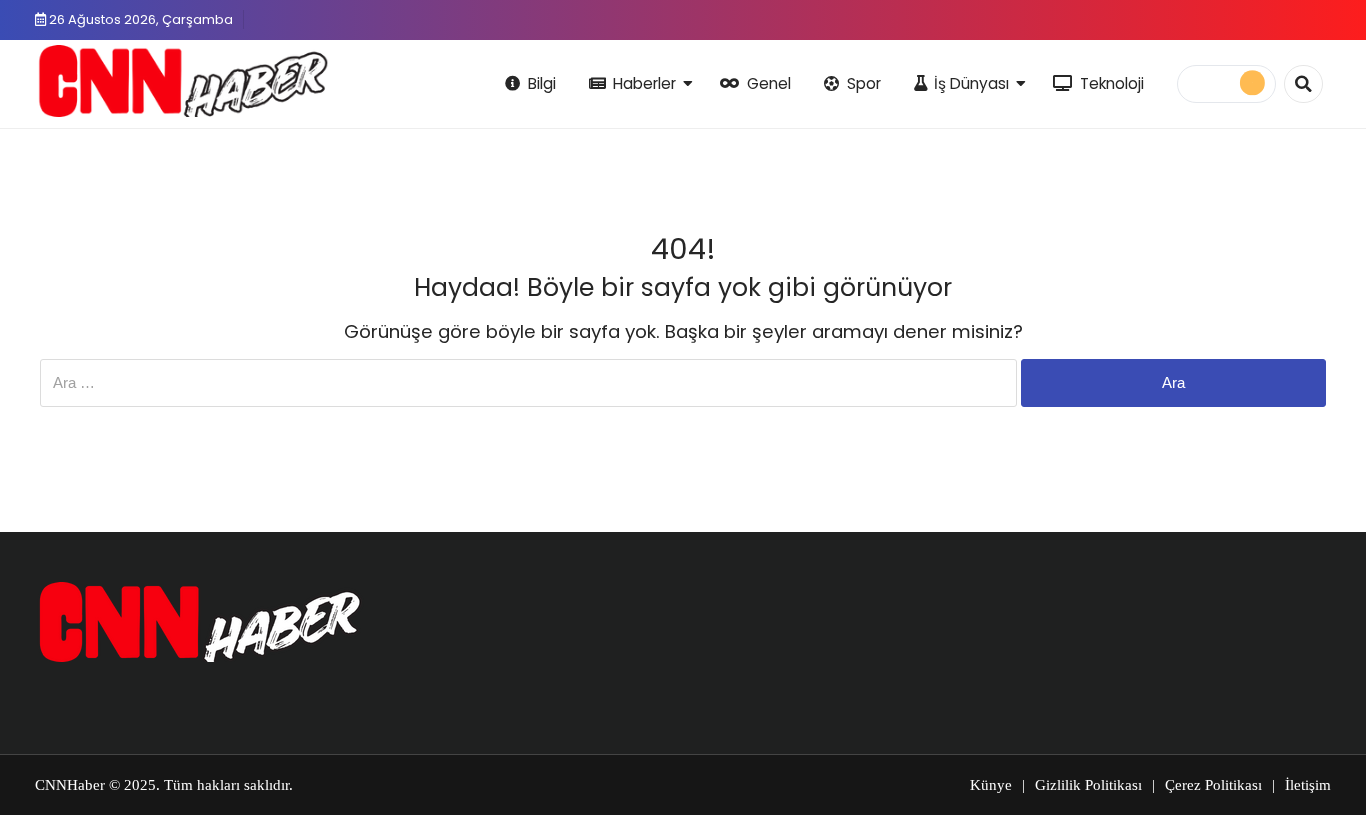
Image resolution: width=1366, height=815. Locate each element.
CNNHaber (70, 785)
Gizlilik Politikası (1088, 785)
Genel (769, 83)
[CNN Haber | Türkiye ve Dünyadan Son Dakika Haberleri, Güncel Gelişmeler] (182, 81)
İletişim (1308, 785)
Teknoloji (1112, 83)
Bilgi (542, 83)
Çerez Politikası (1213, 785)
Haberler (644, 83)
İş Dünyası (971, 83)
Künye (991, 785)
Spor (864, 83)
